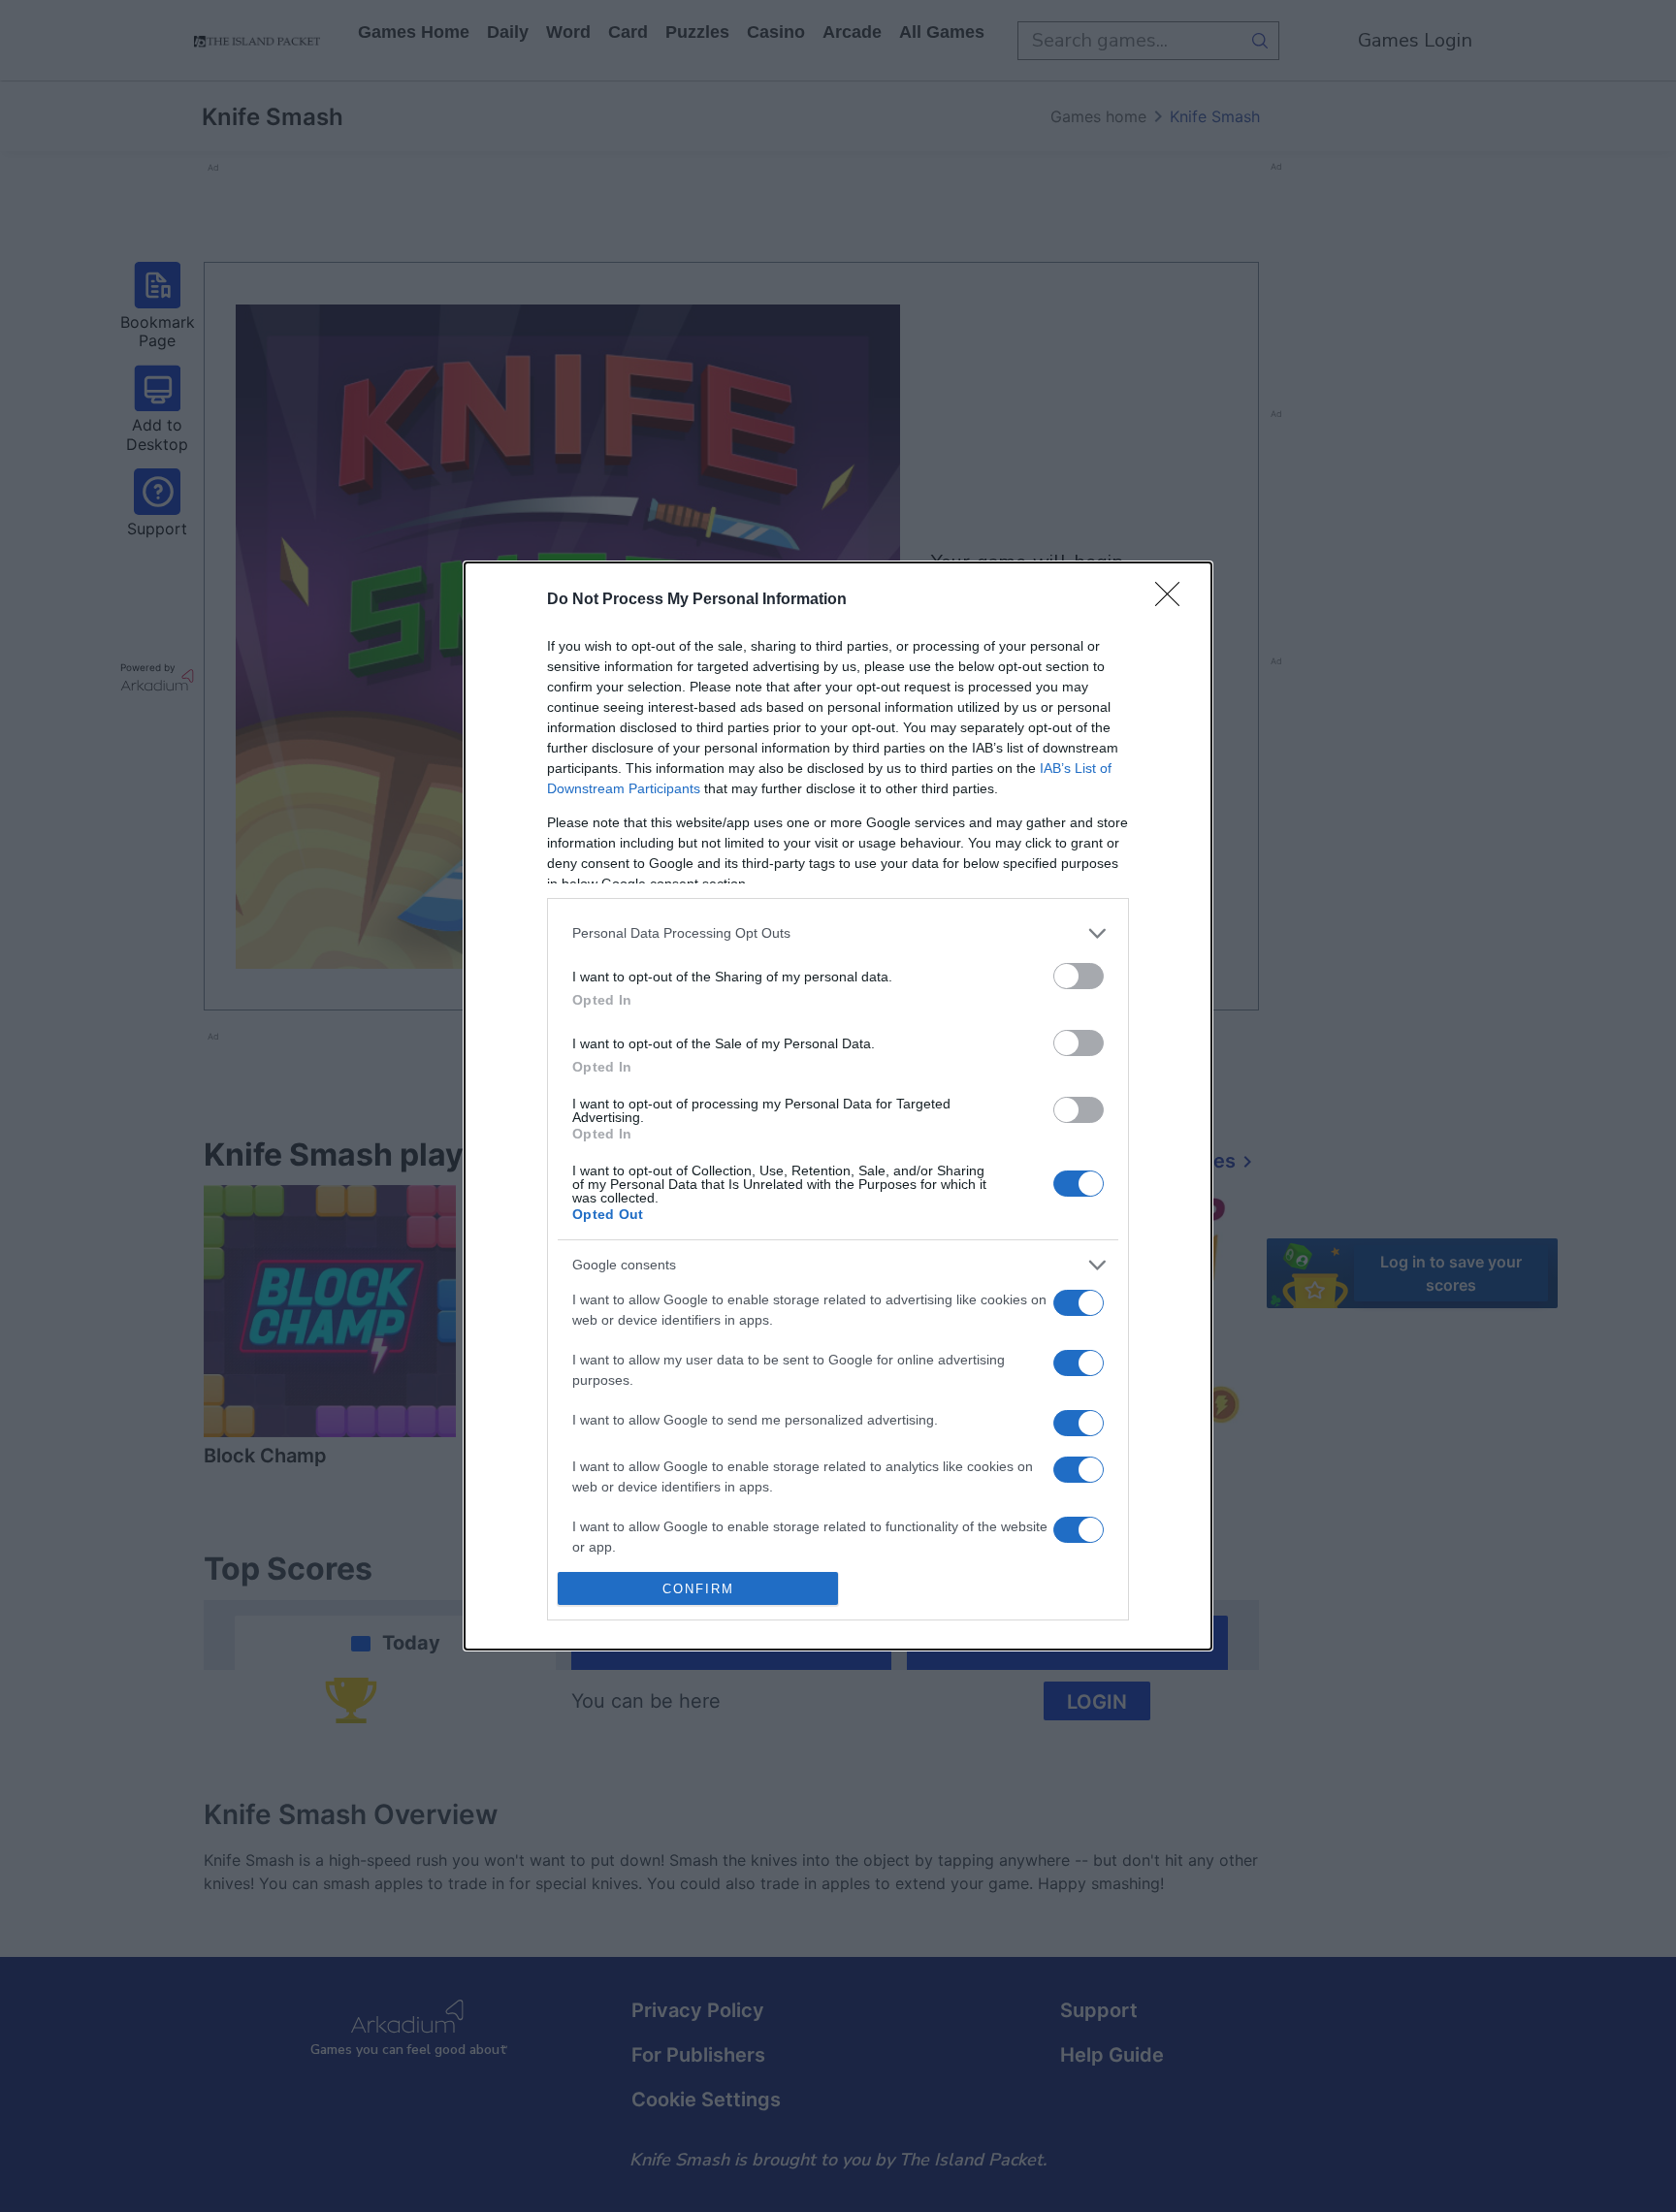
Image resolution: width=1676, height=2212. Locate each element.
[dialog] (838, 1106)
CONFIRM (698, 1589)
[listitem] (838, 933)
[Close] (1174, 600)
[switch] (1079, 976)
